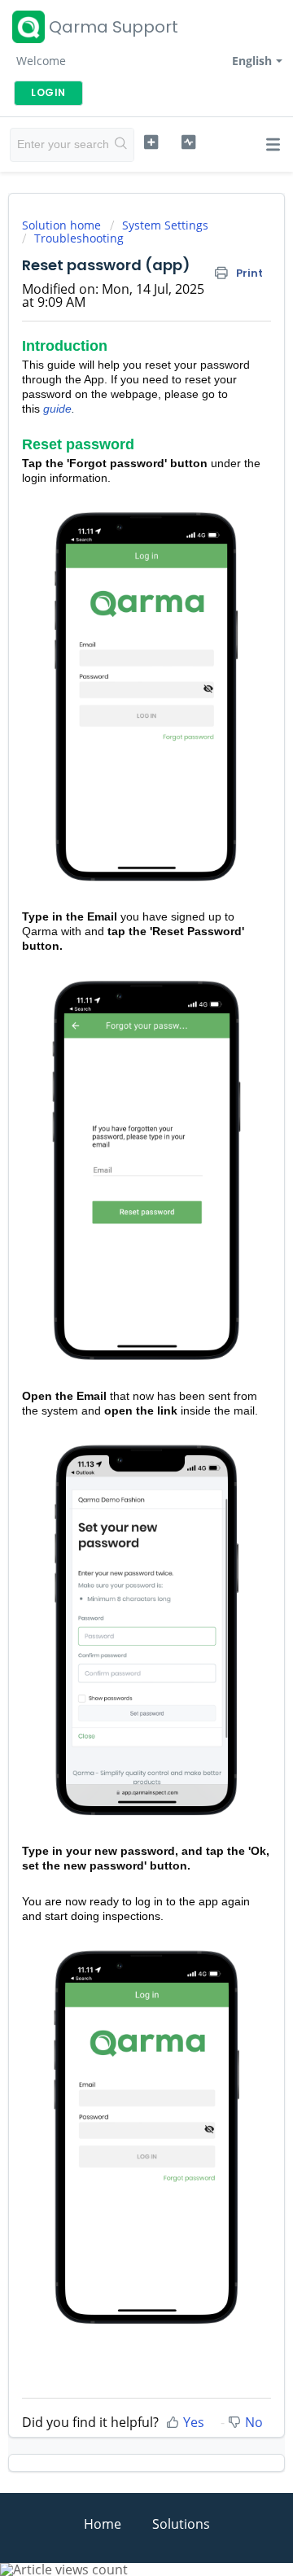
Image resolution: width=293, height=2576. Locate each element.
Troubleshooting (79, 238)
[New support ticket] (151, 142)
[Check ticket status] (188, 142)
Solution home (63, 225)
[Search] (121, 145)
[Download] (116, 1311)
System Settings (165, 225)
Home (103, 2524)
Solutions (181, 2524)
